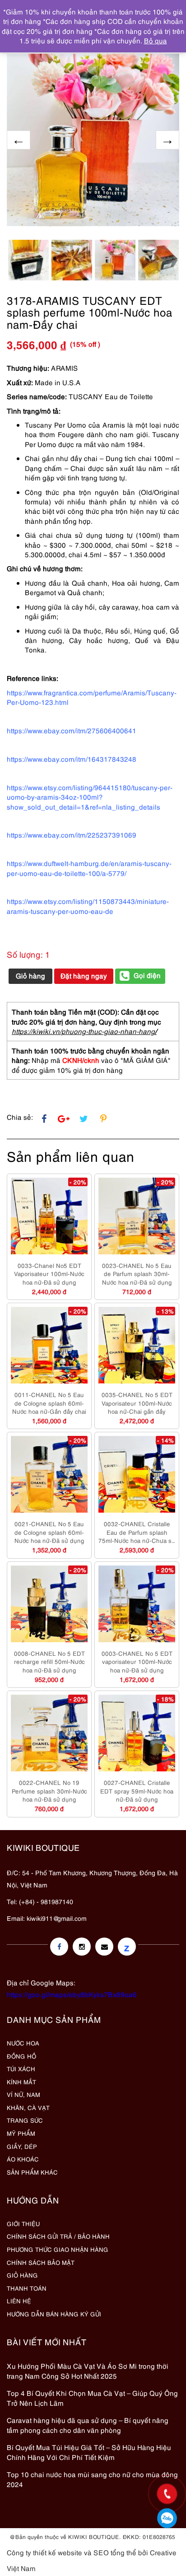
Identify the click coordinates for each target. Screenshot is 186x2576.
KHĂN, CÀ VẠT (28, 2107)
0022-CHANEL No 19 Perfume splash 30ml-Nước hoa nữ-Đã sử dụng (49, 1791)
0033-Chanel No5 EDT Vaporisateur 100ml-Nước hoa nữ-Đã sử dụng (49, 1274)
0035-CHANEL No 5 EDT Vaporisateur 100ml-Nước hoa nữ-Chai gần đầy (137, 1403)
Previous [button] (19, 140)
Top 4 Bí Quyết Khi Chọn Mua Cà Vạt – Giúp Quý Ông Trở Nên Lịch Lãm (92, 2397)
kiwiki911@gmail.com (57, 1918)
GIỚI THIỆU (23, 2223)
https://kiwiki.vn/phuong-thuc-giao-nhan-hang (83, 1031)
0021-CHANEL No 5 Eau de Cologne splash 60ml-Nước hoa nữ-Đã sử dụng (49, 1532)
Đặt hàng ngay (84, 975)
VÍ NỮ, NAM (23, 2094)
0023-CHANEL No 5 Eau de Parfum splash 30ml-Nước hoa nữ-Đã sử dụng (137, 1274)
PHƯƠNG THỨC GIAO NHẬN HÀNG (58, 2249)
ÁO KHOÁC (23, 2159)
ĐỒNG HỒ (21, 2056)
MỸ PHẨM (21, 2133)
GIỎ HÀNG (22, 2275)
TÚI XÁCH (21, 2068)
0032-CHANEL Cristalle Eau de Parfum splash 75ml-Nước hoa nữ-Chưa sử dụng (137, 1532)
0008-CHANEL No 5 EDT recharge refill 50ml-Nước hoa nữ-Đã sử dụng (49, 1661)
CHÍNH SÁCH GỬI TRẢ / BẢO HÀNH (58, 2236)
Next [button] (167, 140)
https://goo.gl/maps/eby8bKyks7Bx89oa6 (72, 1994)
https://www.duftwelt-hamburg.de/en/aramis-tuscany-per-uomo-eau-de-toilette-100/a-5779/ (89, 868)
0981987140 (167, 2518)
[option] (93, 140)
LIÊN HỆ (19, 2301)
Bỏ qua (156, 40)
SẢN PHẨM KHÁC (32, 2172)
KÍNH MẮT (21, 2082)
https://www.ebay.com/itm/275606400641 (72, 730)
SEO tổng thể (115, 2552)
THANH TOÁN (27, 2288)
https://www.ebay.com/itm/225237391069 (72, 834)
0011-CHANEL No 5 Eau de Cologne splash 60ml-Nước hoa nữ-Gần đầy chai (49, 1403)
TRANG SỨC (25, 2120)
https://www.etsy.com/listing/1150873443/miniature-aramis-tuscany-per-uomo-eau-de (88, 906)
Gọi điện (147, 975)
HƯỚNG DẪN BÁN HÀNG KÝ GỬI (54, 2314)
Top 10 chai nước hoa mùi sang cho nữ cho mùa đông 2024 (92, 2479)
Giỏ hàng (30, 975)
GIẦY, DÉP (22, 2146)
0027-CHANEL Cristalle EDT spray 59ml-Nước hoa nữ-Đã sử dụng (137, 1791)
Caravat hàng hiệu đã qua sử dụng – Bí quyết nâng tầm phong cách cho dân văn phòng (88, 2425)
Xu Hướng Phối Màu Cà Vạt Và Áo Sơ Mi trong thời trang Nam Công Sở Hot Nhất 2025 (88, 2370)
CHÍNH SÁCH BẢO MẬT (41, 2262)
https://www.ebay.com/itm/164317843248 (72, 759)
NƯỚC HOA (23, 2043)
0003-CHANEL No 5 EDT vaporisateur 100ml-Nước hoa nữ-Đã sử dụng (137, 1661)
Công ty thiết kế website (44, 2552)
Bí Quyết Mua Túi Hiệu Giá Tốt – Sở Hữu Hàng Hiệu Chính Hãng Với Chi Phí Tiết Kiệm (89, 2452)
